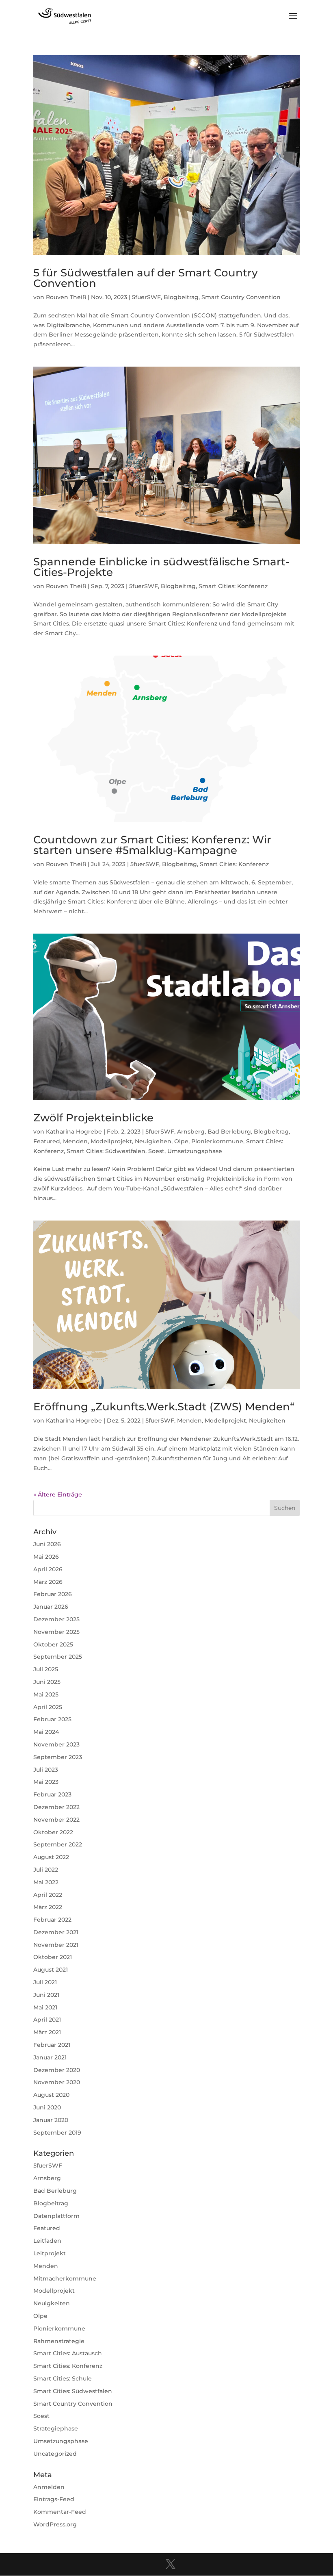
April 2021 (47, 2020)
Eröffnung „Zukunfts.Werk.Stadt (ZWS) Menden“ (164, 1407)
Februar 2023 (52, 1794)
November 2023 (56, 1744)
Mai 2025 (46, 1694)
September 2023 (58, 1757)
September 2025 (58, 1657)
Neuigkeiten (153, 1141)
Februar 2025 (52, 1719)
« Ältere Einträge (58, 1494)
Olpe (181, 1141)
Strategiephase (56, 2428)
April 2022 (48, 1895)
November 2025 (56, 1632)
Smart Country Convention (241, 297)
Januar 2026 (51, 1607)
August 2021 (51, 1970)
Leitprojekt (50, 2253)
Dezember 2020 (57, 2070)
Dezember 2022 (56, 1807)
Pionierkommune (217, 1141)
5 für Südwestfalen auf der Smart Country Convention (146, 278)
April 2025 (48, 1707)
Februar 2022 (52, 1920)
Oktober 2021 (53, 1957)
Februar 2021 (52, 2045)
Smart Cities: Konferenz (233, 586)
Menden (75, 1141)
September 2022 (58, 1844)
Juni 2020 (47, 2107)
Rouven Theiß (66, 297)
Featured (47, 1141)
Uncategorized (55, 2454)
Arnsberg (191, 1132)
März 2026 (48, 1582)
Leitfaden (47, 2241)
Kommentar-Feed (60, 2512)
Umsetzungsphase (195, 1151)
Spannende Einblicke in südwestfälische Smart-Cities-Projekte (161, 567)
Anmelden (49, 2487)
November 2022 (56, 1820)
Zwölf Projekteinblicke (93, 1118)
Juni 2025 (47, 1682)
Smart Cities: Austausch (68, 2353)
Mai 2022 (46, 1882)
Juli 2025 (46, 1669)
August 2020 (51, 2095)
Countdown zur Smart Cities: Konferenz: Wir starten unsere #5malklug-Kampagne (152, 845)
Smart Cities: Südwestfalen (106, 1151)
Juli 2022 (46, 1870)
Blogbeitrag (181, 297)
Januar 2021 (50, 2057)
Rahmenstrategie (59, 2341)
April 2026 (48, 1569)
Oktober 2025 (53, 1644)
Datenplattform (56, 2216)
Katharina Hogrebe (74, 1132)
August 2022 (51, 1857)
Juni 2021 (46, 1995)
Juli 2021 (45, 1982)
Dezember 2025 (56, 1619)
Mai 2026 (46, 1557)
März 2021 (47, 2032)
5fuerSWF (146, 297)
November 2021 (56, 1945)
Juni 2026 (47, 1544)
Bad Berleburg (229, 1132)
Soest (156, 1151)
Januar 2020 (51, 2120)
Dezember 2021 (56, 1932)
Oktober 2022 (53, 1832)
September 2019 (57, 2133)
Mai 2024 (46, 1732)
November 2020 (57, 2082)
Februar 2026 (53, 1594)
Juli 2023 (46, 1770)
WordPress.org (55, 2524)
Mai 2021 (45, 2007)
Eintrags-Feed (54, 2499)
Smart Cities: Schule (63, 2378)
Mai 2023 (46, 1782)
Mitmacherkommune (65, 2278)
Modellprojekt (111, 1141)
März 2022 (48, 1907)
